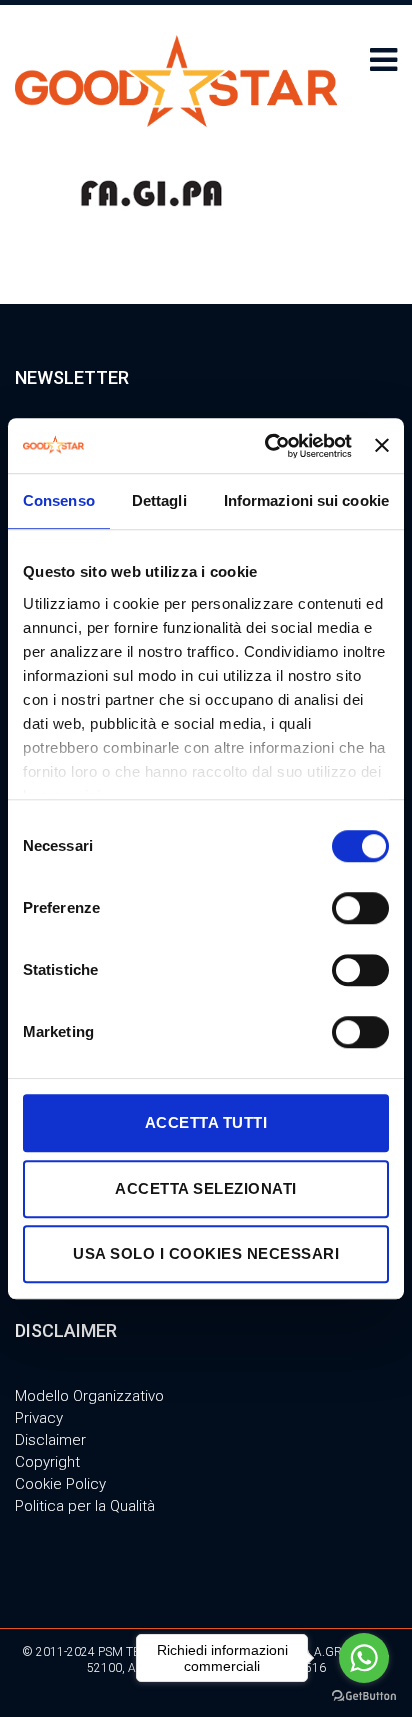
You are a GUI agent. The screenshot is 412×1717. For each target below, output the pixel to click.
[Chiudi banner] (382, 446)
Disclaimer (50, 1440)
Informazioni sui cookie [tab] (306, 500)
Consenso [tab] (59, 500)
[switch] (360, 908)
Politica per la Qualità (85, 1506)
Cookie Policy (60, 1484)
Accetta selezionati (206, 1188)
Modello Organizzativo (89, 1396)
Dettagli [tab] (159, 500)
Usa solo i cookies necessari (206, 1253)
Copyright (47, 1462)
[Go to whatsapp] (364, 1658)
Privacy (39, 1418)
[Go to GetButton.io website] (364, 1696)
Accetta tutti (206, 1122)
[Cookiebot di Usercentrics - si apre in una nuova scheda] (267, 446)
